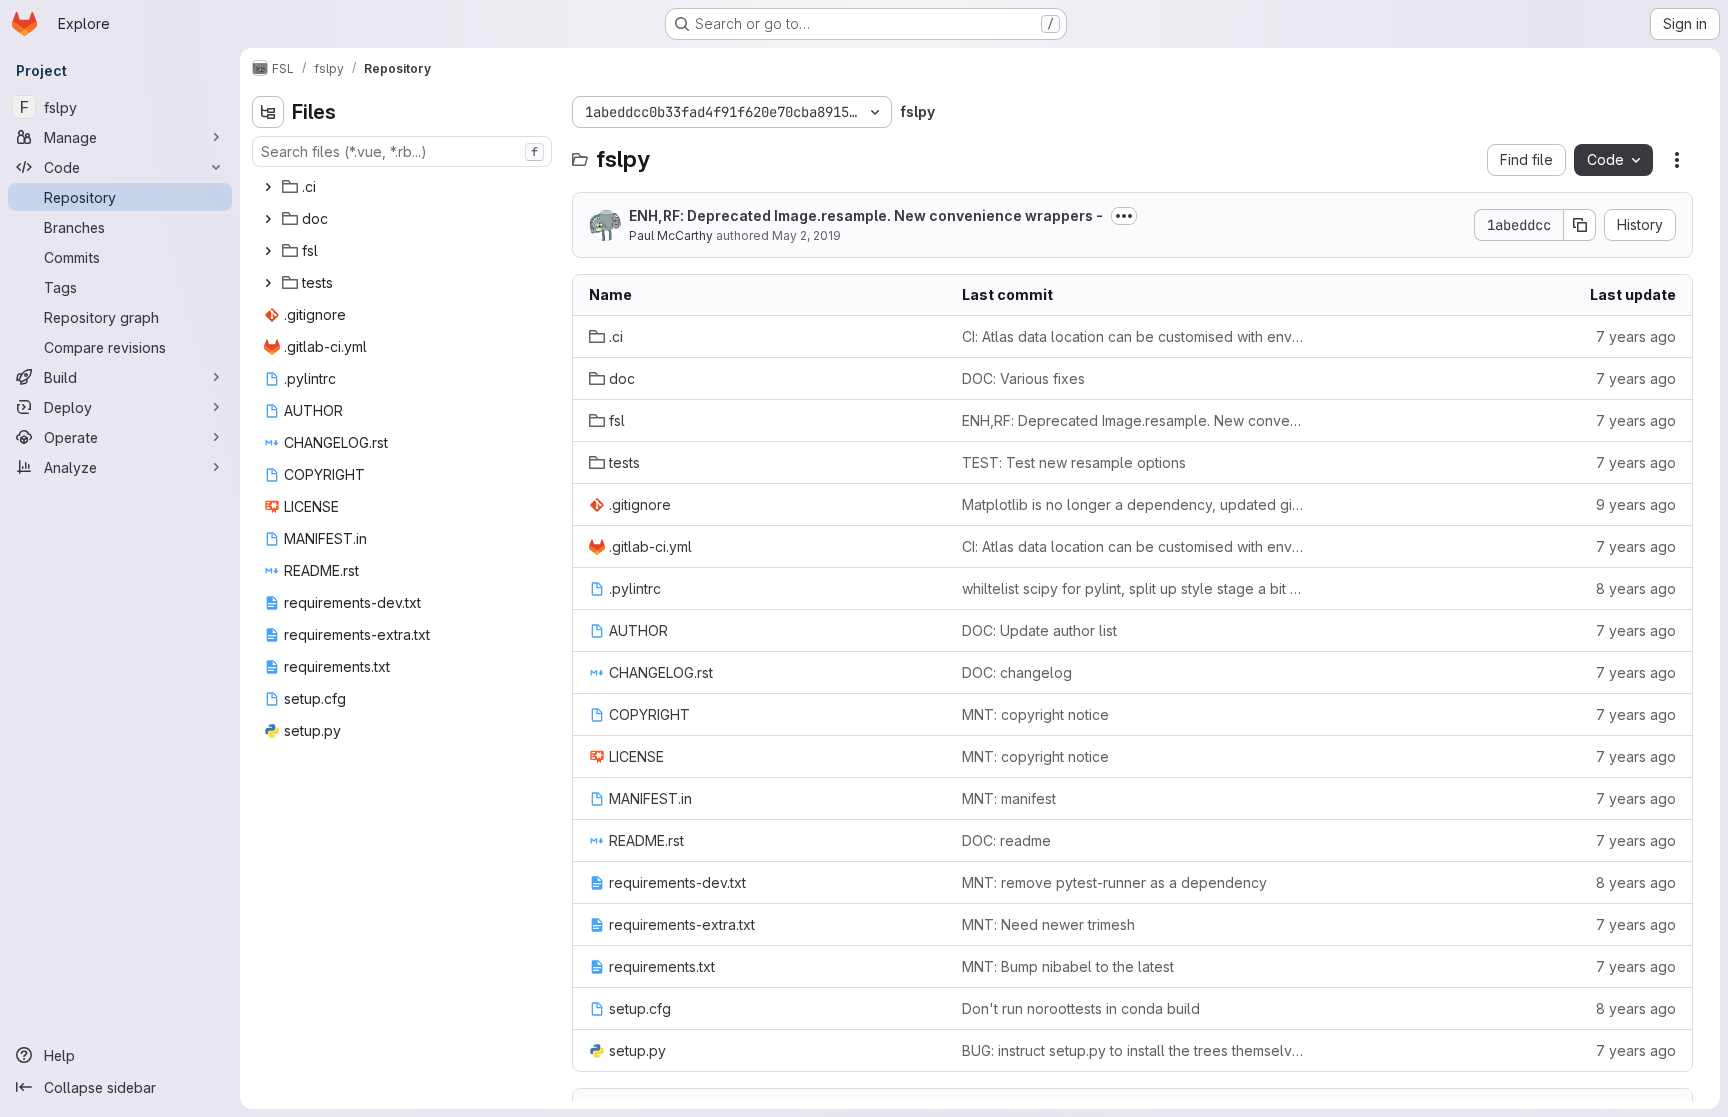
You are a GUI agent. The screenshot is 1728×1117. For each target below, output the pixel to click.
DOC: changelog (1017, 672)
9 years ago (1636, 504)
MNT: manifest (1009, 798)
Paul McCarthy (671, 235)
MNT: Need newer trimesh (1048, 924)
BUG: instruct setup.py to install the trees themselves (1132, 1050)
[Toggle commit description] (1124, 216)
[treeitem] (404, 187)
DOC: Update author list (1039, 630)
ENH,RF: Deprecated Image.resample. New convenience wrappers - (866, 215)
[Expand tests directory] (268, 283)
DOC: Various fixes (1023, 378)
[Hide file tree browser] (268, 112)
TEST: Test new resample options (1074, 462)
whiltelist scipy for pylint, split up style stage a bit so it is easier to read (1132, 588)
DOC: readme (1006, 840)
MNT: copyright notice (1035, 714)
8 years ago (1636, 588)
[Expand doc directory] (268, 219)
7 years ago (1636, 336)
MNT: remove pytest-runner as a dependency (1114, 882)
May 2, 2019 (806, 235)
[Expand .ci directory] (268, 187)
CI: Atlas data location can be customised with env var (1132, 336)
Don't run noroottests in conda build (1081, 1008)
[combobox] (402, 151)
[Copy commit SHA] (1580, 225)
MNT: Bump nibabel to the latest (1068, 966)
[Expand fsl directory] (268, 251)
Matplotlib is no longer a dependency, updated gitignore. (1132, 504)
